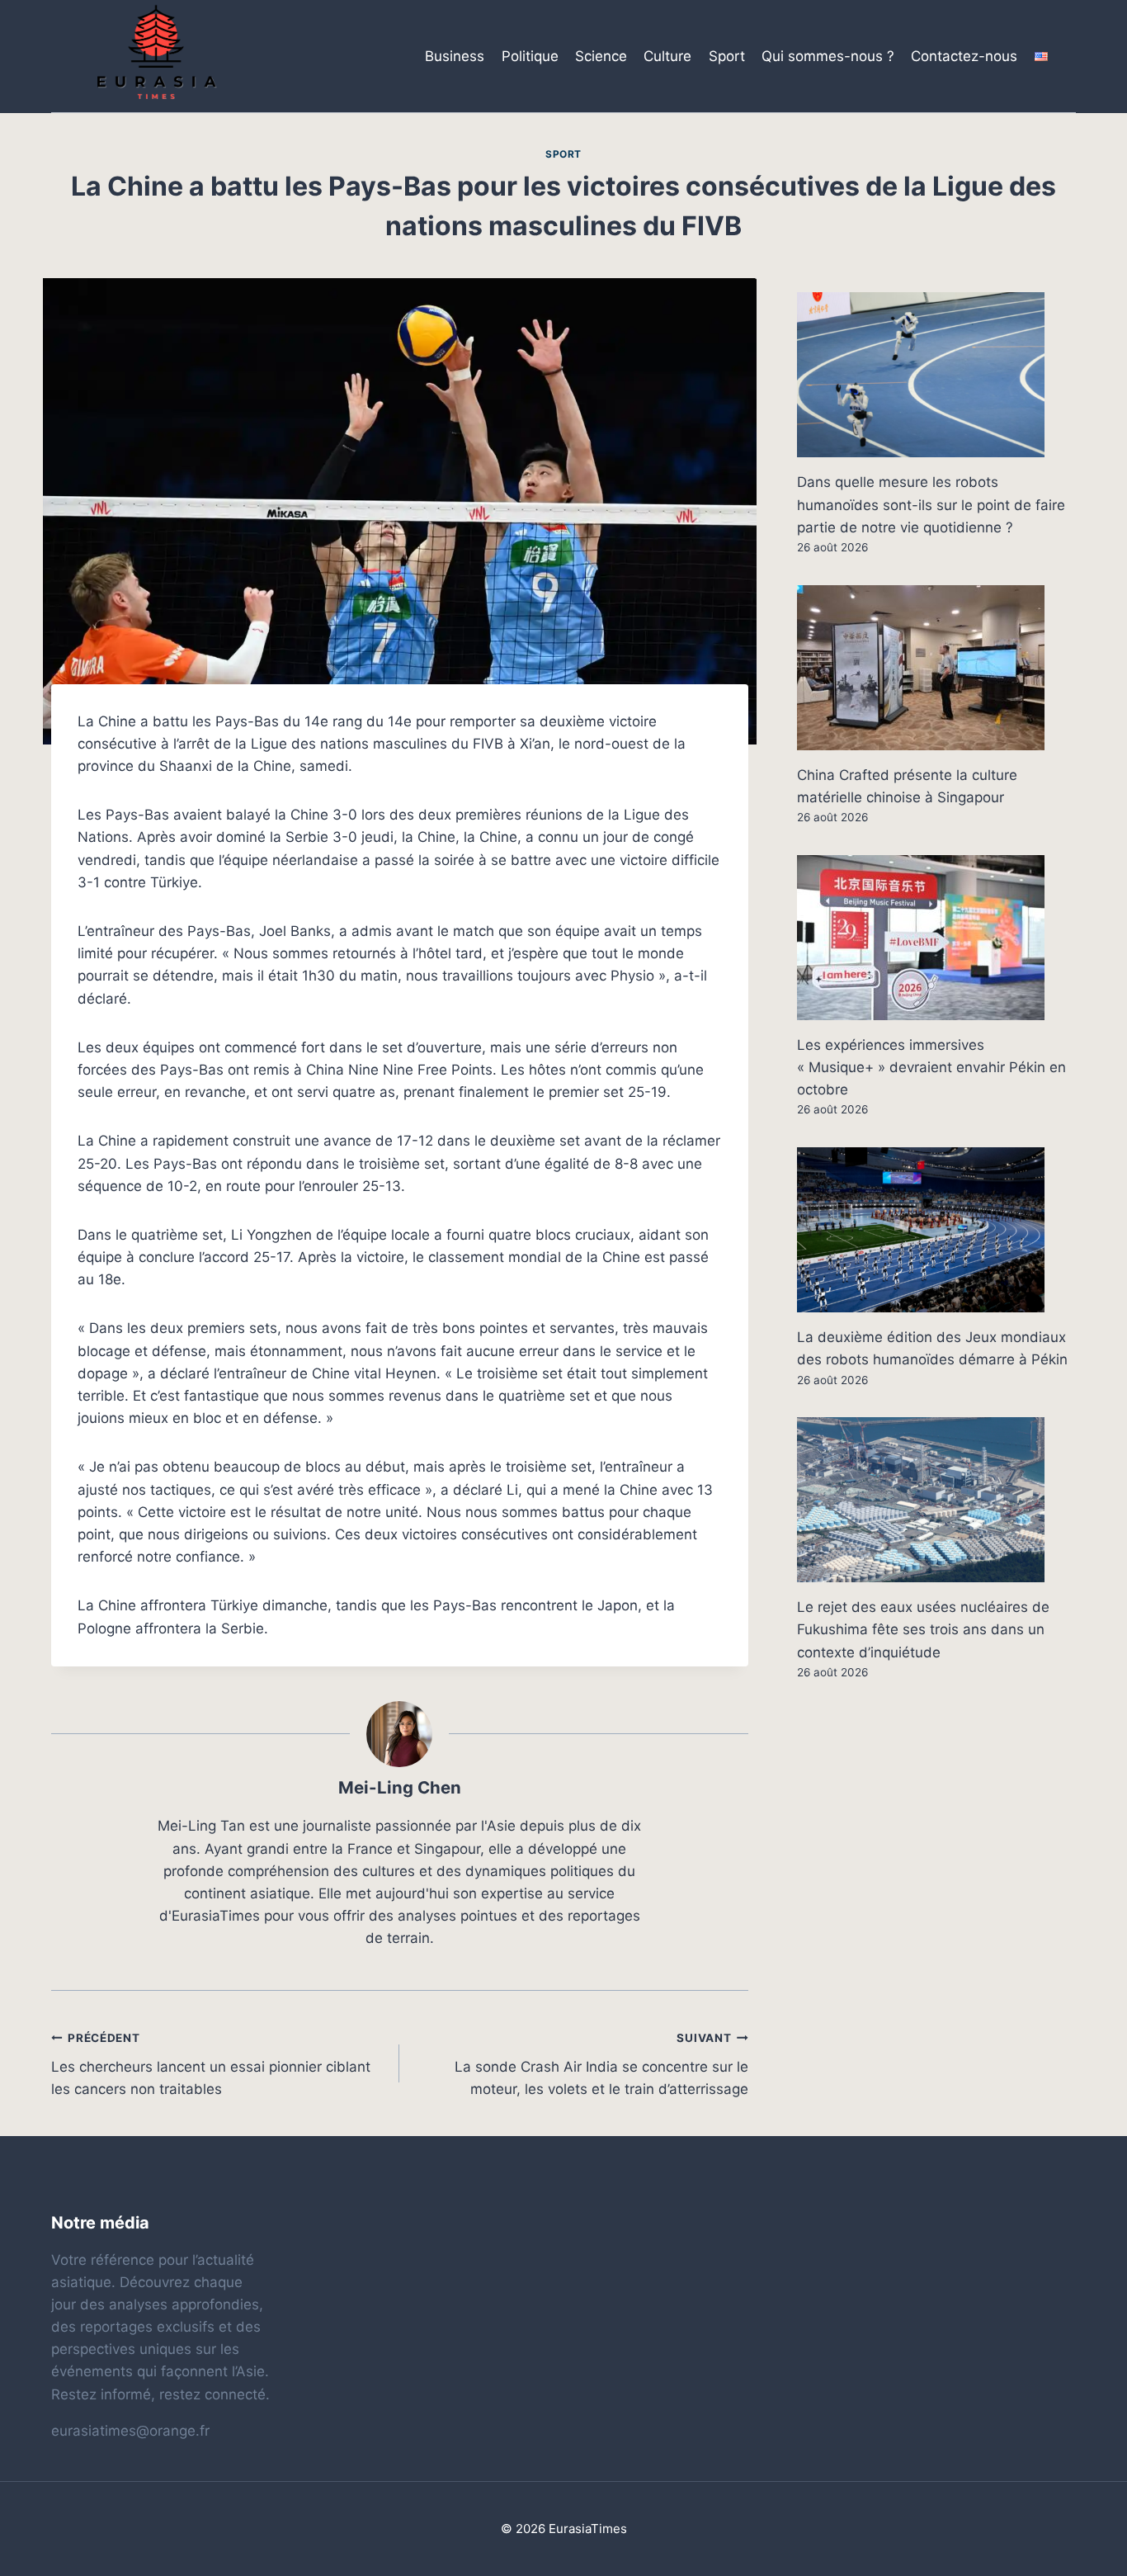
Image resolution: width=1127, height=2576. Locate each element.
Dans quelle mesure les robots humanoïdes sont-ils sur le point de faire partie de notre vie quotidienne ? (931, 504)
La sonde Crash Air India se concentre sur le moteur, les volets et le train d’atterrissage (601, 2064)
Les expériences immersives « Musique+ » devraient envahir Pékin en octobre (931, 1067)
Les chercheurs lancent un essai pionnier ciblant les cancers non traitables (211, 2064)
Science (601, 56)
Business (455, 56)
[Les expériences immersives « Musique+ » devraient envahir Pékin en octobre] (936, 938)
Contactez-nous (964, 56)
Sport (727, 56)
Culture (667, 56)
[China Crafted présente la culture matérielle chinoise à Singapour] (936, 668)
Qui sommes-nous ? (828, 56)
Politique (530, 56)
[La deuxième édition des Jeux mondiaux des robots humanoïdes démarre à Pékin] (936, 1230)
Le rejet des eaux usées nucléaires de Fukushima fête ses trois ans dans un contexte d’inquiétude (923, 1629)
